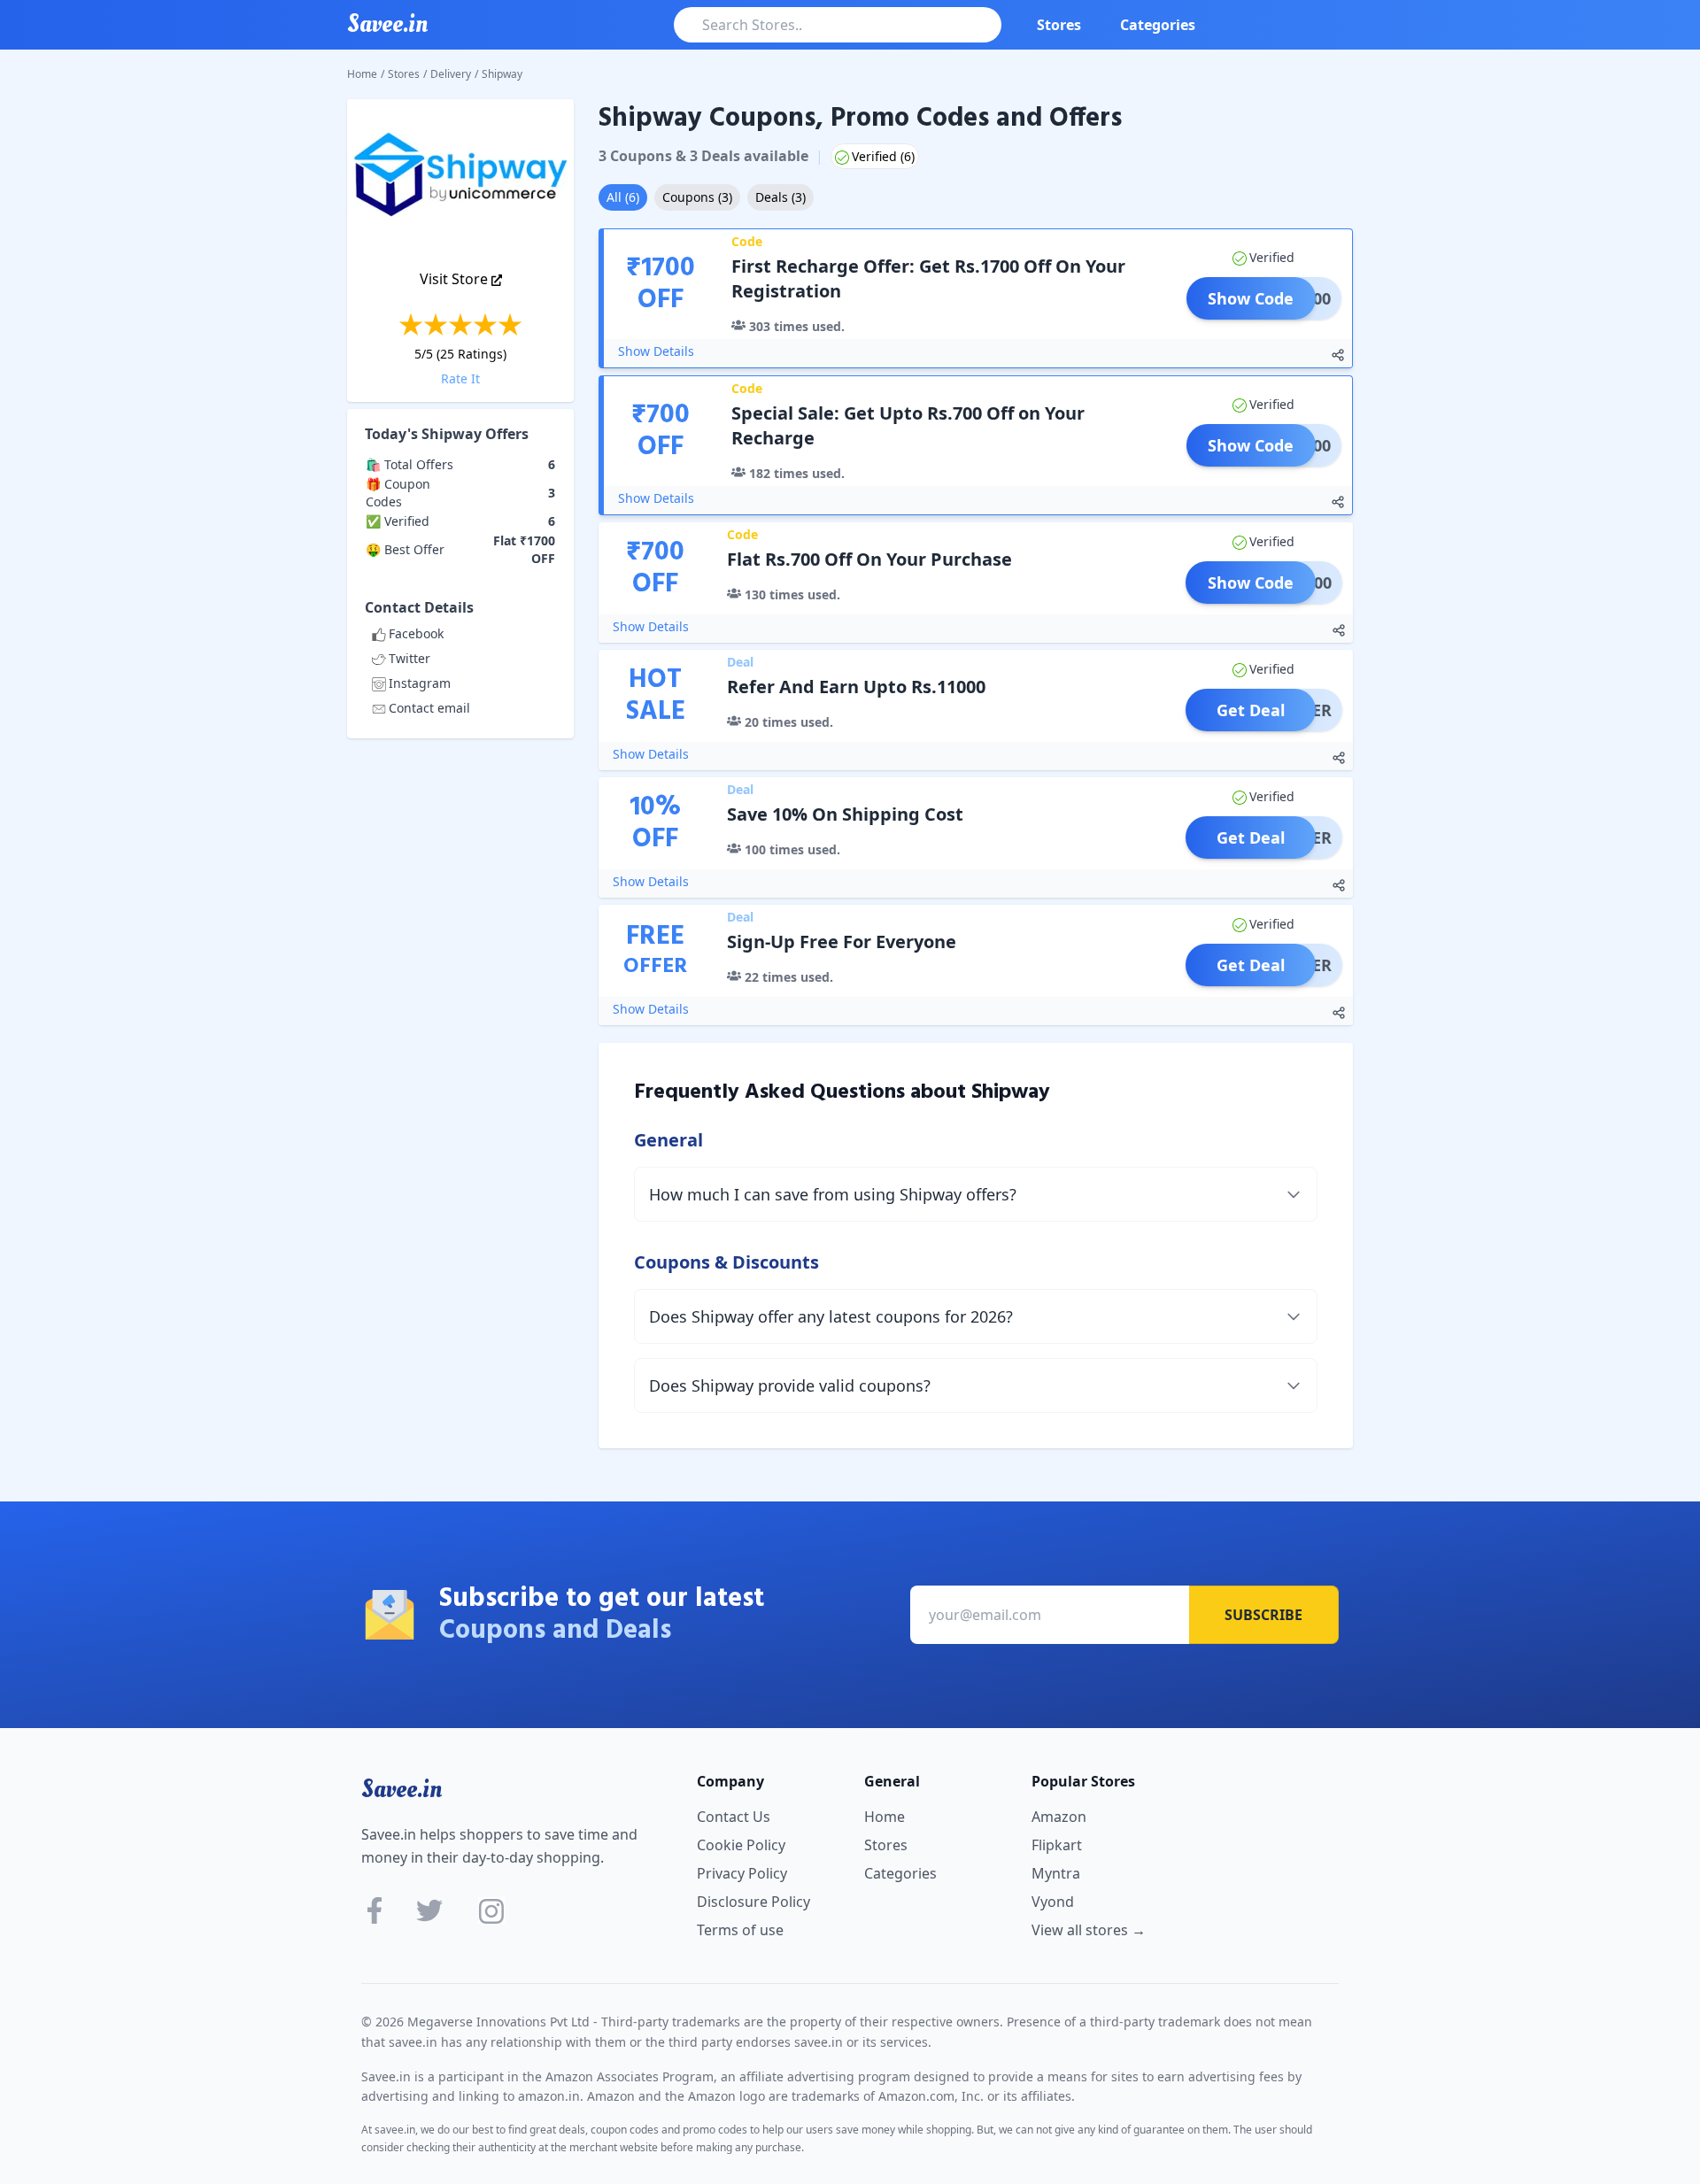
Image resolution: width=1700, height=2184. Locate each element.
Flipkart (1057, 1845)
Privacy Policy (742, 1873)
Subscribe (1263, 1615)
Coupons (697, 197)
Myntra (1056, 1873)
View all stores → (1089, 1930)
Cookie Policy (741, 1845)
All (623, 197)
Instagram (420, 683)
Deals (780, 197)
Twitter (410, 658)
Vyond (1053, 1902)
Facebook (416, 633)
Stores (1059, 25)
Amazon (1059, 1817)
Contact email (429, 708)
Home (362, 74)
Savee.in (402, 1789)
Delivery (451, 74)
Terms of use (740, 1930)
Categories (1158, 25)
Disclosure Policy (753, 1902)
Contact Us (734, 1817)
